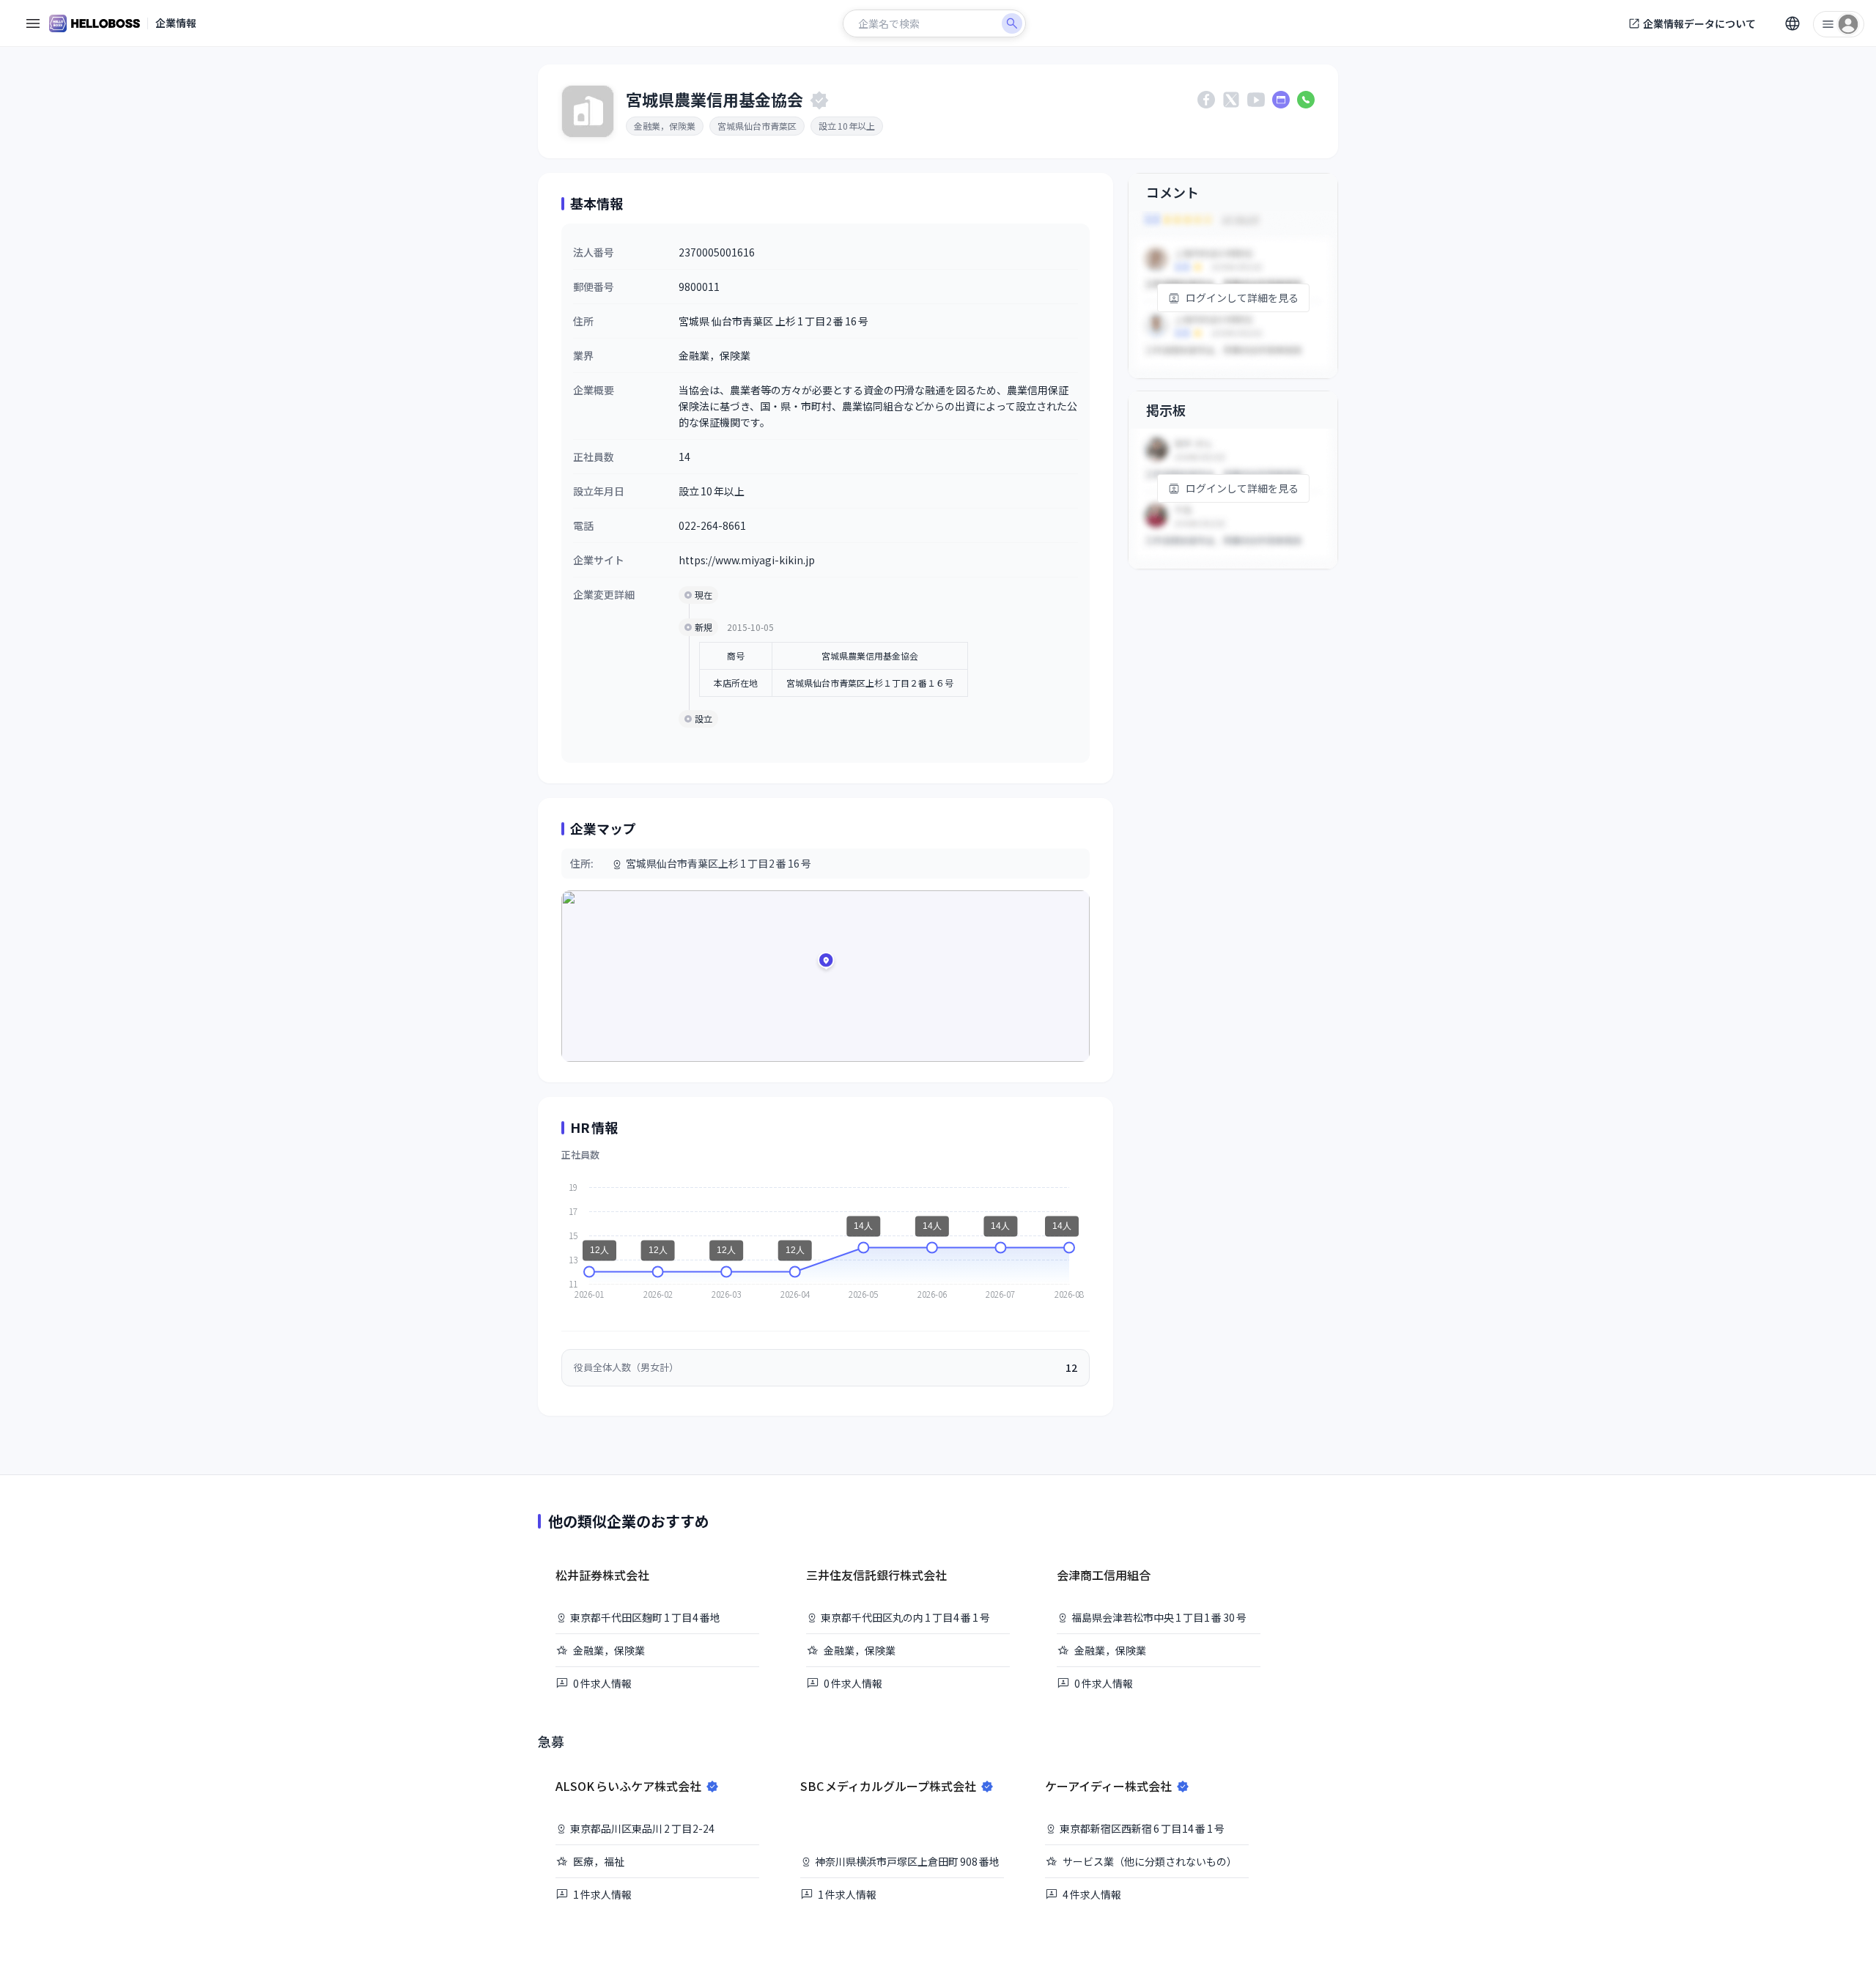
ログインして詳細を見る (1242, 298)
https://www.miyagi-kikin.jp (747, 560)
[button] (826, 963)
